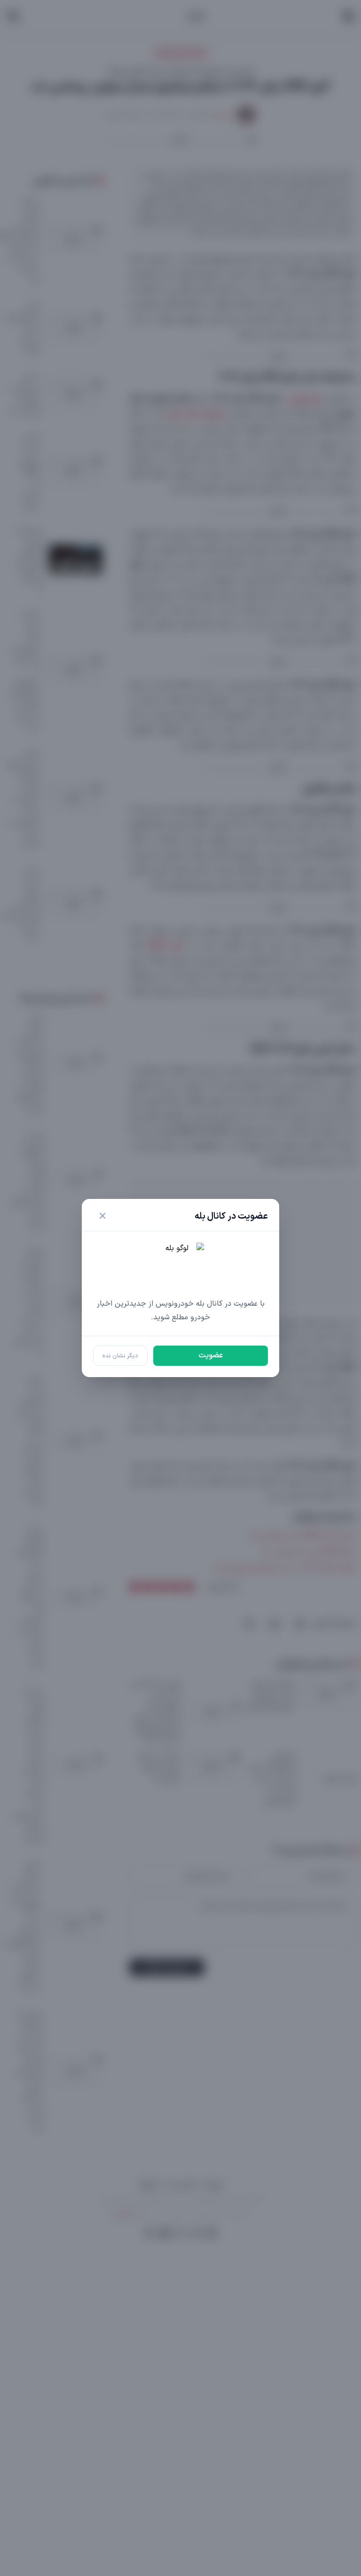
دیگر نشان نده (120, 1356)
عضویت (211, 1355)
